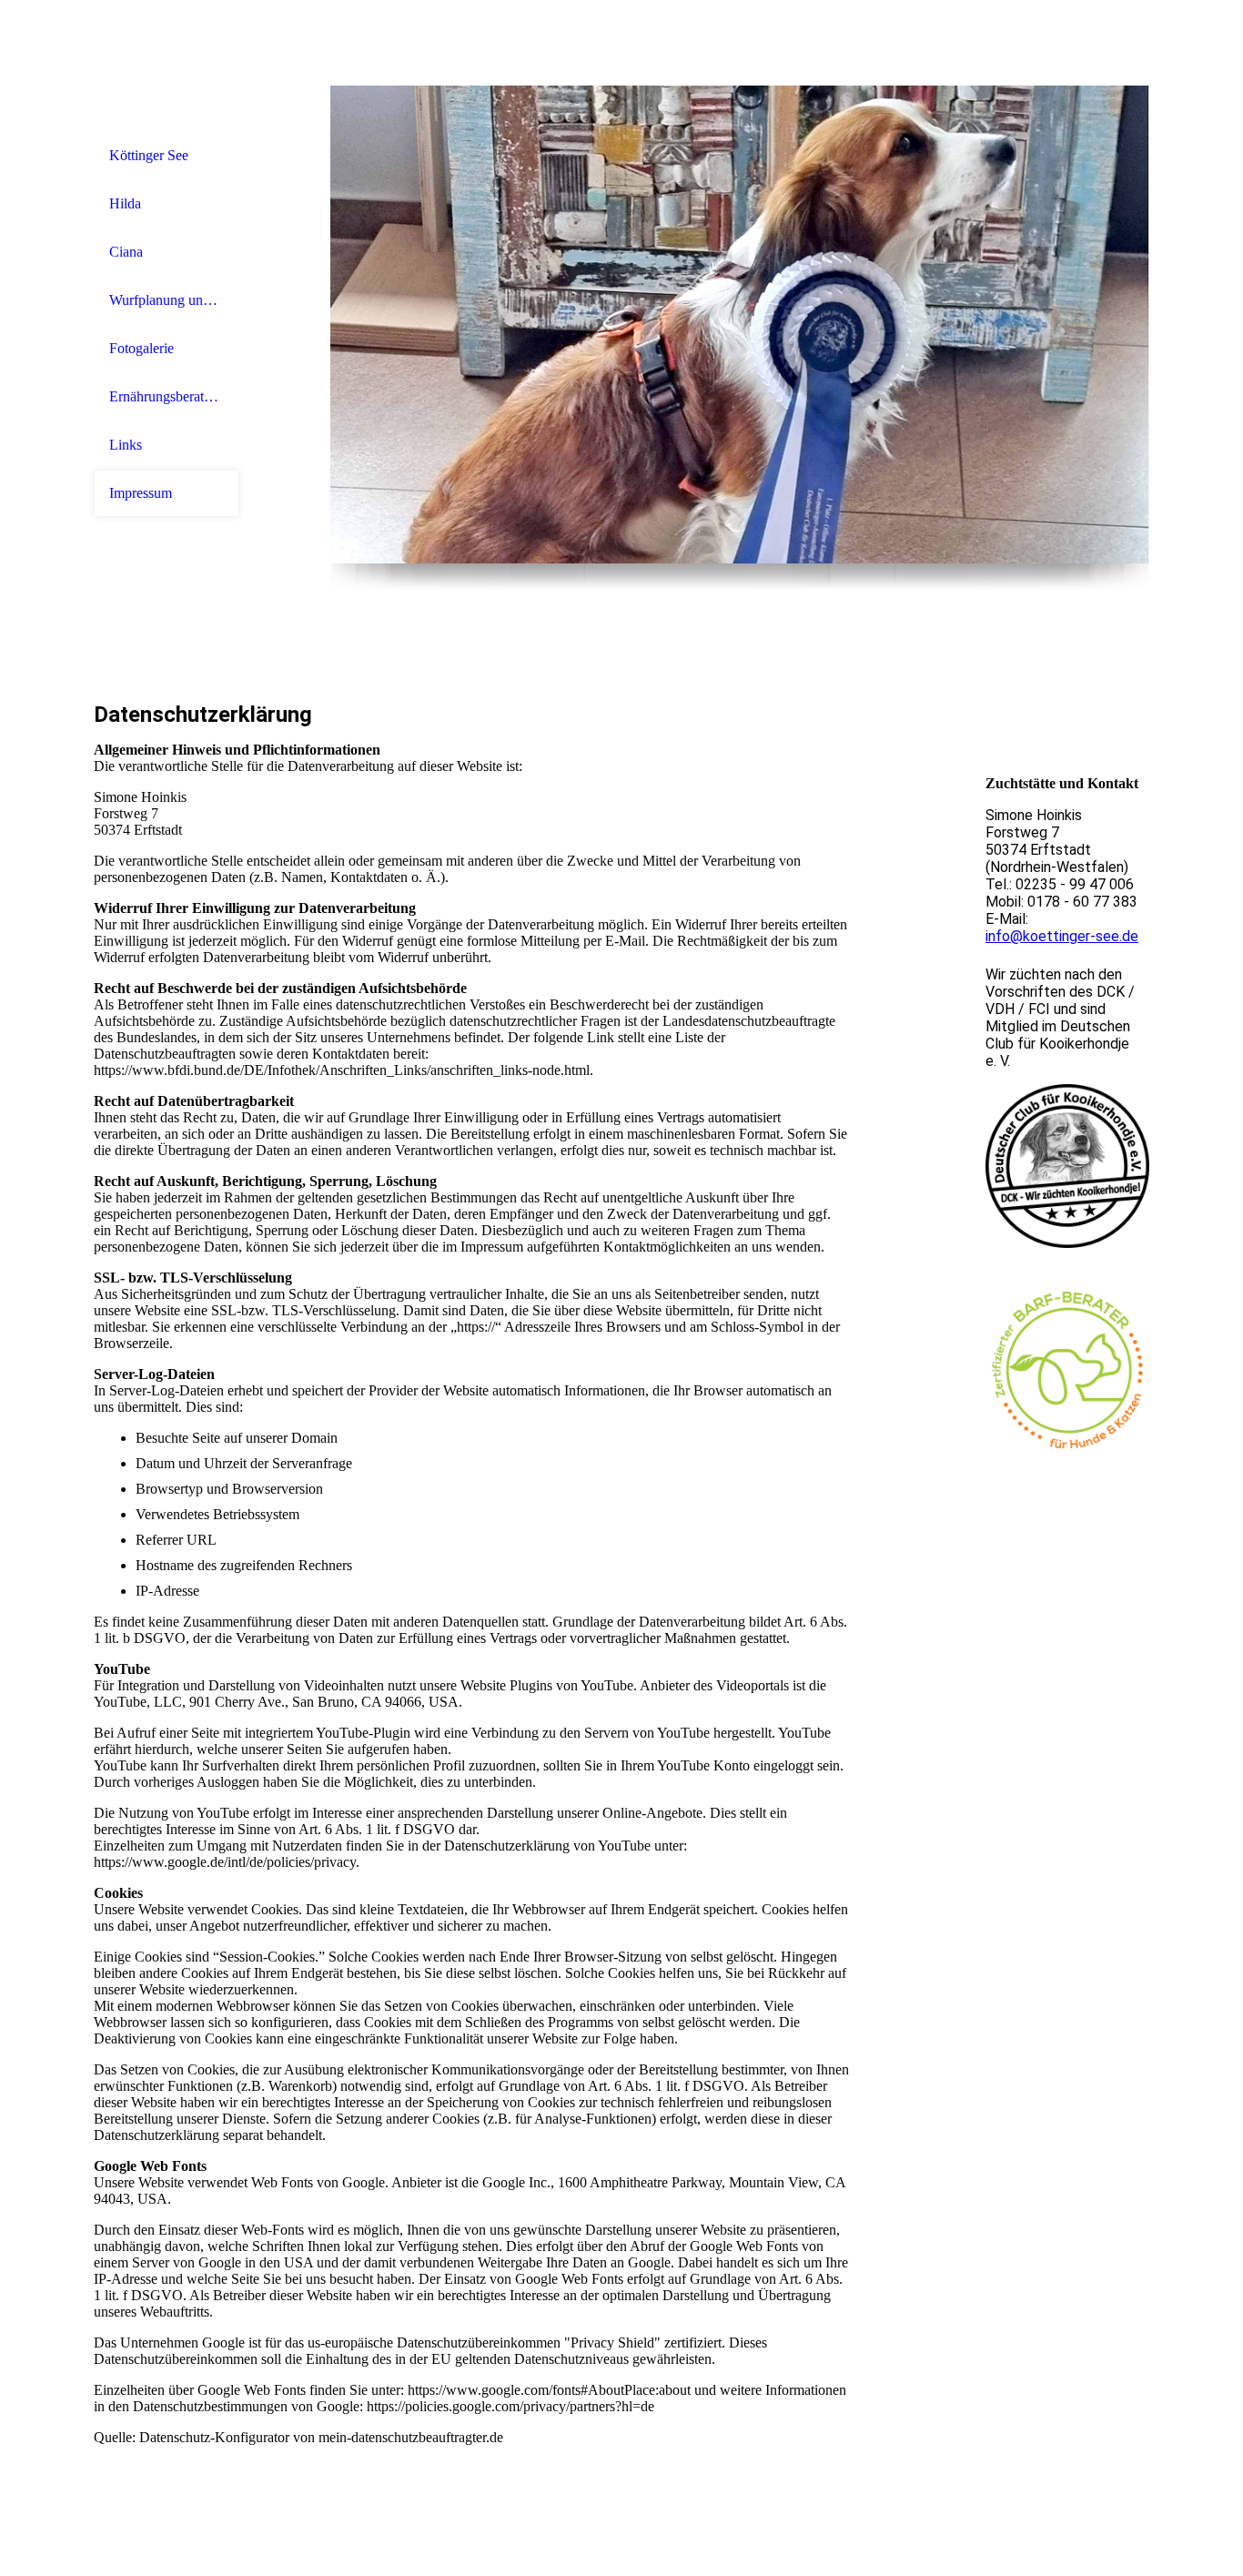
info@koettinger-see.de (1062, 936)
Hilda (125, 203)
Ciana (126, 252)
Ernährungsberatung (167, 396)
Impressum (141, 493)
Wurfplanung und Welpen (167, 300)
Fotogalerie (141, 348)
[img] (740, 325)
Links (126, 445)
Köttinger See (149, 155)
